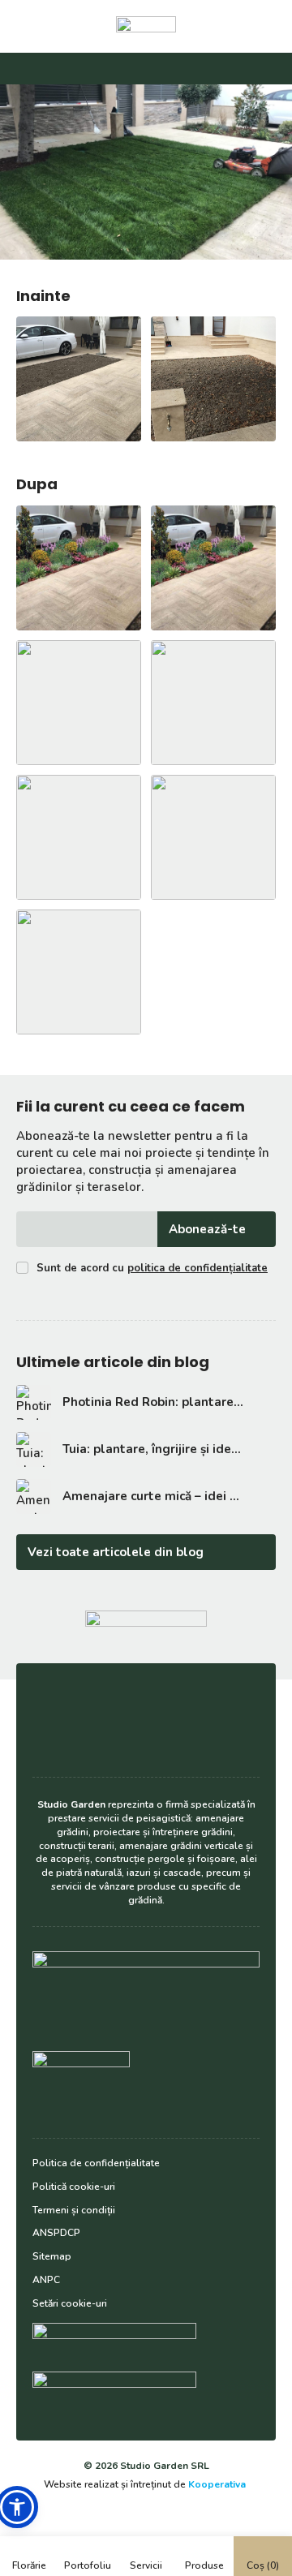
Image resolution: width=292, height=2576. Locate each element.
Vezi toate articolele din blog (116, 1552)
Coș (263, 2565)
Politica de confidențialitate (96, 2163)
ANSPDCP (56, 2233)
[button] (17, 2507)
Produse (204, 2565)
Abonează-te (207, 1229)
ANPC (46, 2280)
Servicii (146, 2565)
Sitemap (52, 2256)
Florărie (29, 2565)
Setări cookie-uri (70, 2303)
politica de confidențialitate (198, 1268)
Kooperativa (217, 2484)
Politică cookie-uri (74, 2187)
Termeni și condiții (74, 2210)
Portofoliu (88, 2565)
